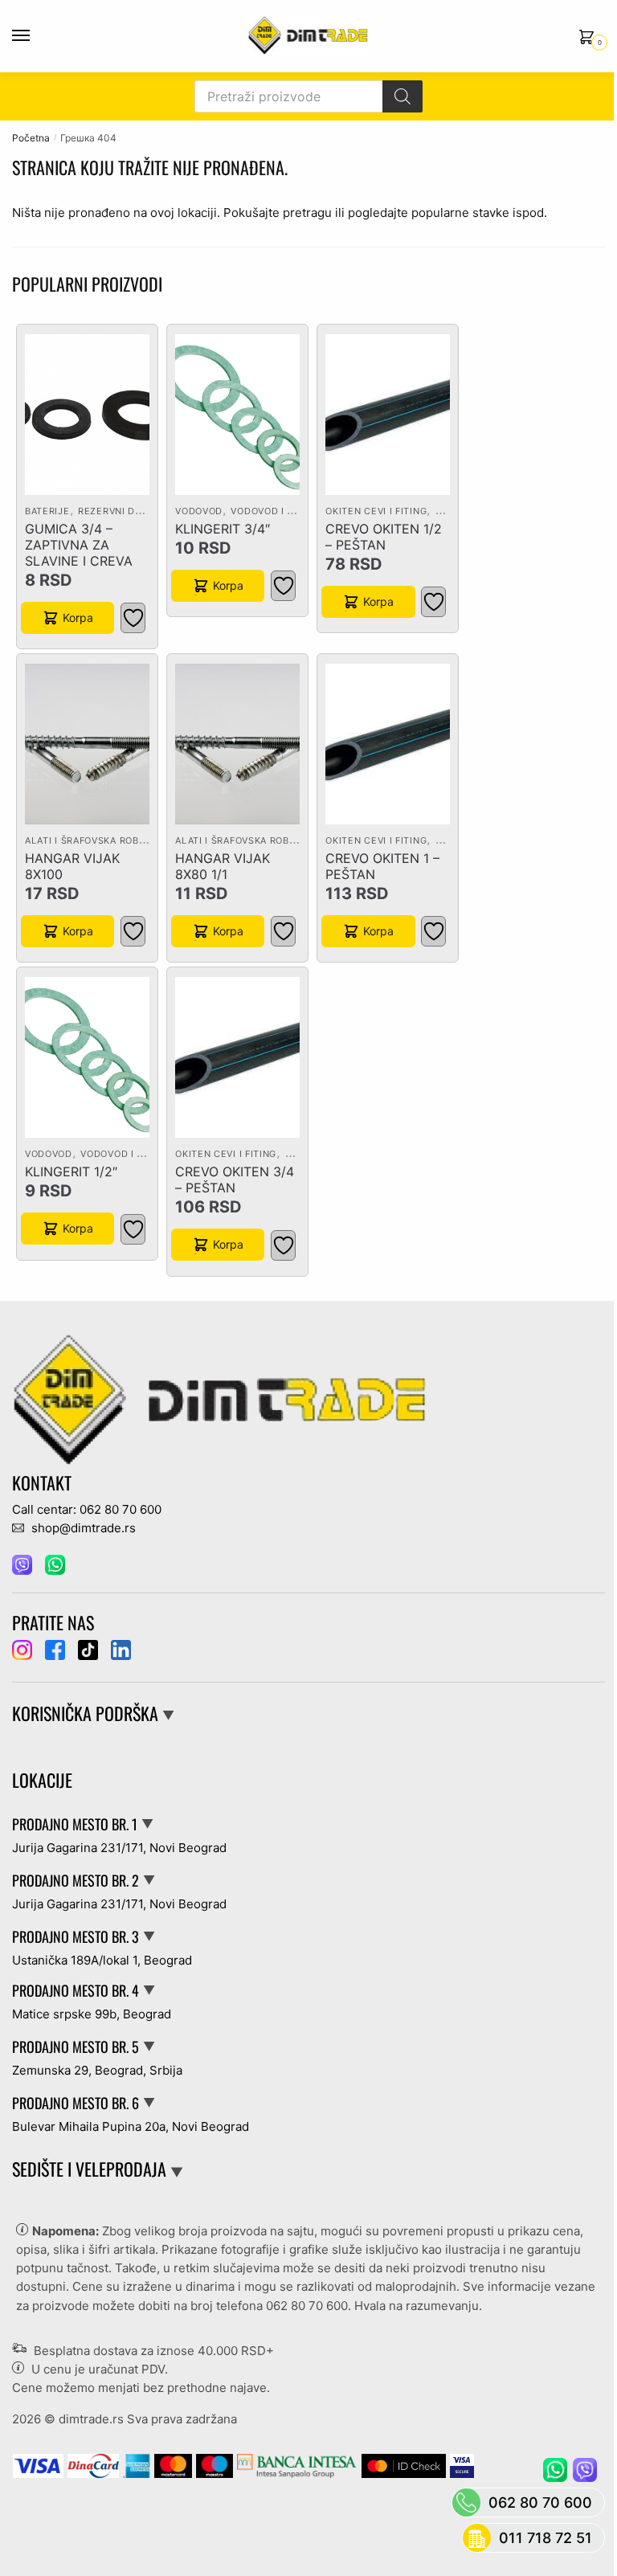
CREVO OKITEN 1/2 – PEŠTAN (384, 537)
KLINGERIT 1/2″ (71, 1171)
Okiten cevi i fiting (376, 511)
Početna (31, 138)
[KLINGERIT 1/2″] (87, 1057)
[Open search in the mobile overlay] (308, 96)
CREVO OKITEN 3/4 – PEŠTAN (235, 1180)
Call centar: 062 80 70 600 (87, 1509)
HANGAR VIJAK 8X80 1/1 (223, 866)
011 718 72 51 (545, 2538)
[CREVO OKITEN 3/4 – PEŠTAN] (237, 1057)
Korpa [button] (78, 617)
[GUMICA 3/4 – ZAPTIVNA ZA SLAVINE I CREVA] (87, 415)
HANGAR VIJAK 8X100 (72, 866)
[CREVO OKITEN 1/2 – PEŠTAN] (388, 415)
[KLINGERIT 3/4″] (237, 415)
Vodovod (199, 511)
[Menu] (36, 36)
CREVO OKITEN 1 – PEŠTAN (382, 866)
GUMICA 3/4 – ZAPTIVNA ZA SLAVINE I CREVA (79, 545)
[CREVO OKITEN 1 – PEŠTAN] (388, 744)
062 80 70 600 (307, 2306)
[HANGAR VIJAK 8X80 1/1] (237, 744)
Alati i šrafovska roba (85, 840)
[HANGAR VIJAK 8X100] (87, 744)
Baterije (47, 511)
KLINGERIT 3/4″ (223, 529)
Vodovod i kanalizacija (292, 511)
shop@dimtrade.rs (82, 1528)
